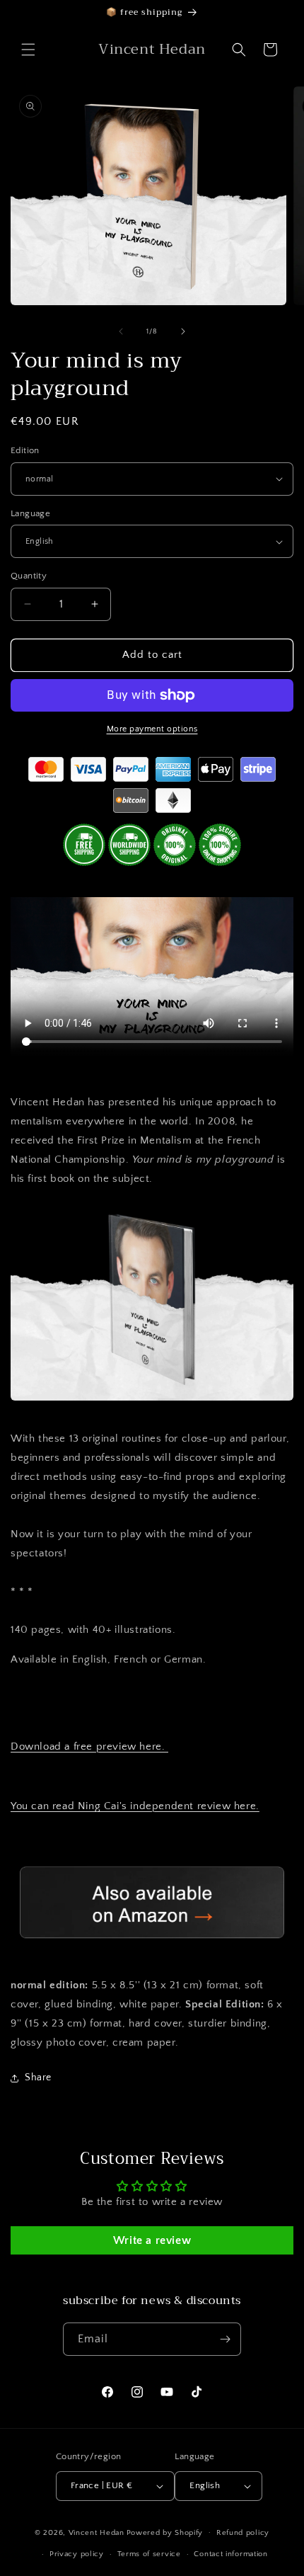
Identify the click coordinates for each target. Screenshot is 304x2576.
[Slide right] (183, 331)
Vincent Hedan (97, 2532)
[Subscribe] (225, 2339)
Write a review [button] (152, 2240)
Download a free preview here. (89, 1746)
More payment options (152, 729)
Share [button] (38, 2078)
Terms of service (149, 2554)
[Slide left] (121, 331)
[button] (28, 50)
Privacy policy (77, 2554)
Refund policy (243, 2533)
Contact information (230, 2554)
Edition (25, 450)
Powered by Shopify (165, 2532)
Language (30, 513)
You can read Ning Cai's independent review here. (135, 1806)
